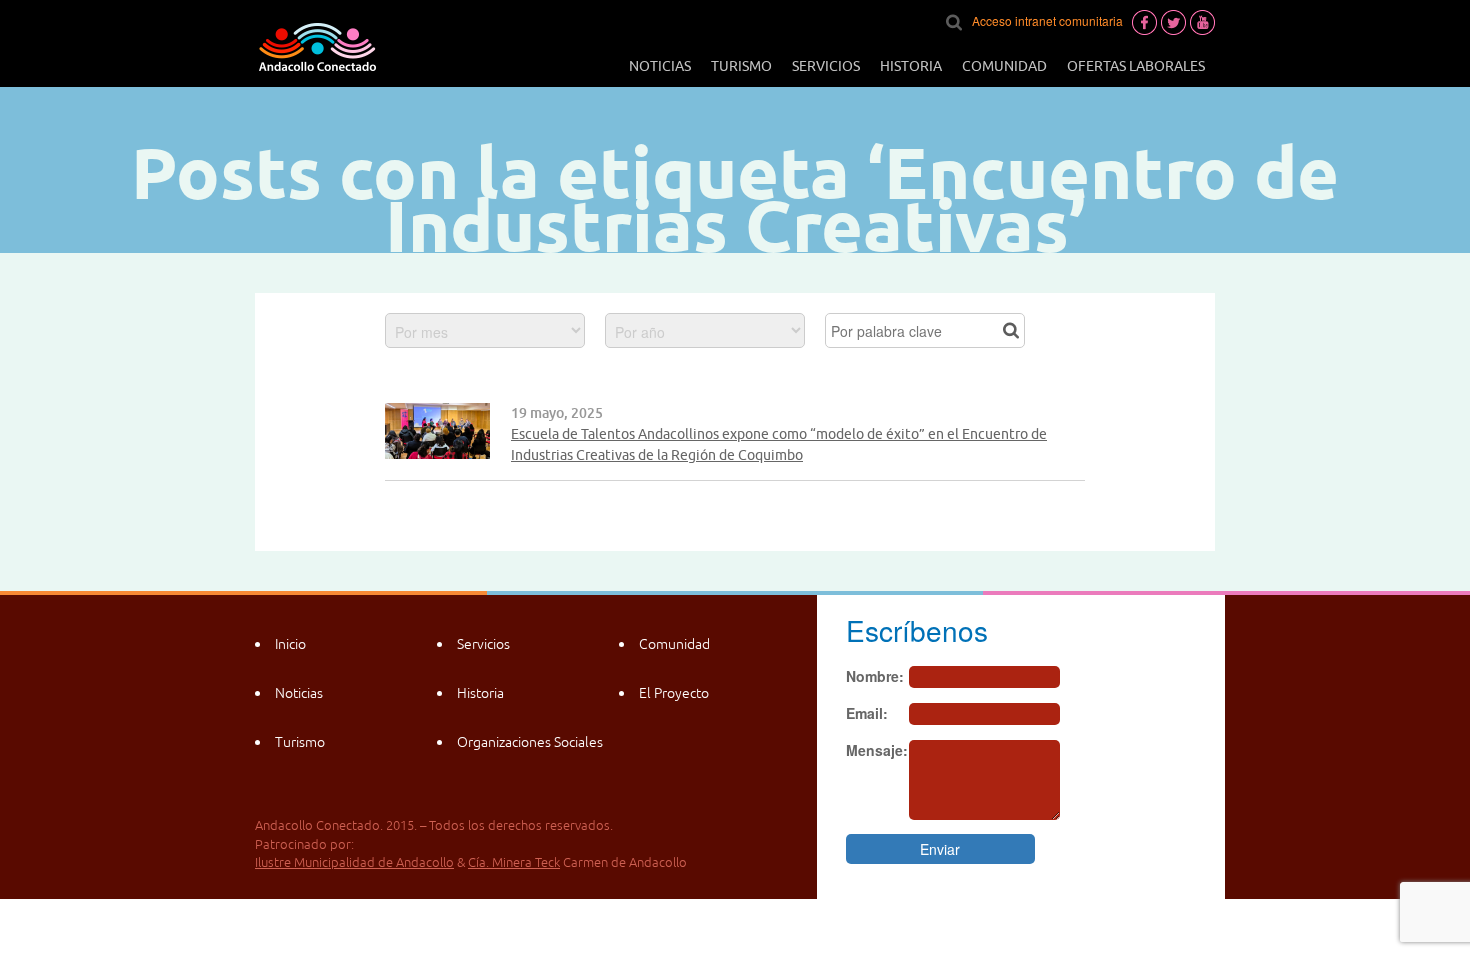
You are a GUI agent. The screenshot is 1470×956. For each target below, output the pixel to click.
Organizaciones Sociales (530, 742)
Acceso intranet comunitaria (1047, 20)
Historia (911, 66)
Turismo (741, 66)
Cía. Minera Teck (514, 862)
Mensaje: (877, 750)
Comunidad (1004, 66)
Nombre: (875, 676)
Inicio (290, 644)
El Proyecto (674, 693)
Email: (867, 713)
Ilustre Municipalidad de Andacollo (354, 862)
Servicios (826, 66)
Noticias (660, 66)
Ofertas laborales (1136, 66)
